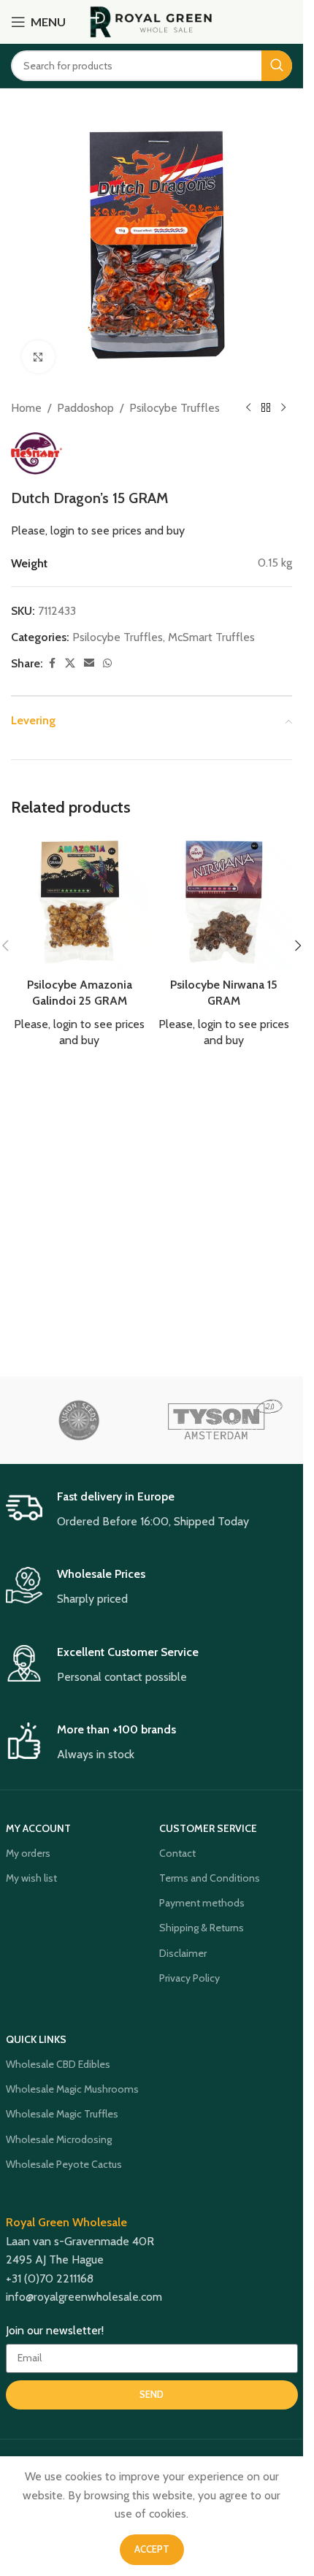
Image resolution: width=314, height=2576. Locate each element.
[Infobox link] (152, 1510)
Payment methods (202, 1903)
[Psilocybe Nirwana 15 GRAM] (224, 902)
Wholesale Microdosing (59, 2139)
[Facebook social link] (52, 663)
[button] (298, 946)
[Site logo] (152, 21)
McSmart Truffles (211, 637)
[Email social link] (89, 663)
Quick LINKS (36, 2039)
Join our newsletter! (55, 2330)
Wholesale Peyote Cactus (64, 2164)
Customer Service (208, 1828)
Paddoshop (85, 408)
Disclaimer (183, 1953)
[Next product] (283, 408)
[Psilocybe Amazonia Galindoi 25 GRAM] (80, 902)
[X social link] (70, 663)
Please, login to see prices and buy (98, 530)
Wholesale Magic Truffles (62, 2114)
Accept (152, 2549)
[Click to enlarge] (38, 357)
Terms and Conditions (210, 1878)
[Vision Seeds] (79, 1420)
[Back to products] (266, 408)
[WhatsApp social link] (107, 663)
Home (26, 408)
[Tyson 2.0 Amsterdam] (225, 1420)
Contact (177, 1853)
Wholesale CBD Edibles (58, 2064)
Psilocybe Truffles (175, 408)
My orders (28, 1853)
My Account (38, 1828)
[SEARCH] (277, 66)
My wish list (31, 1878)
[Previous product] (248, 408)
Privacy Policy (189, 1978)
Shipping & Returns (202, 1928)
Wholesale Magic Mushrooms (72, 2089)
